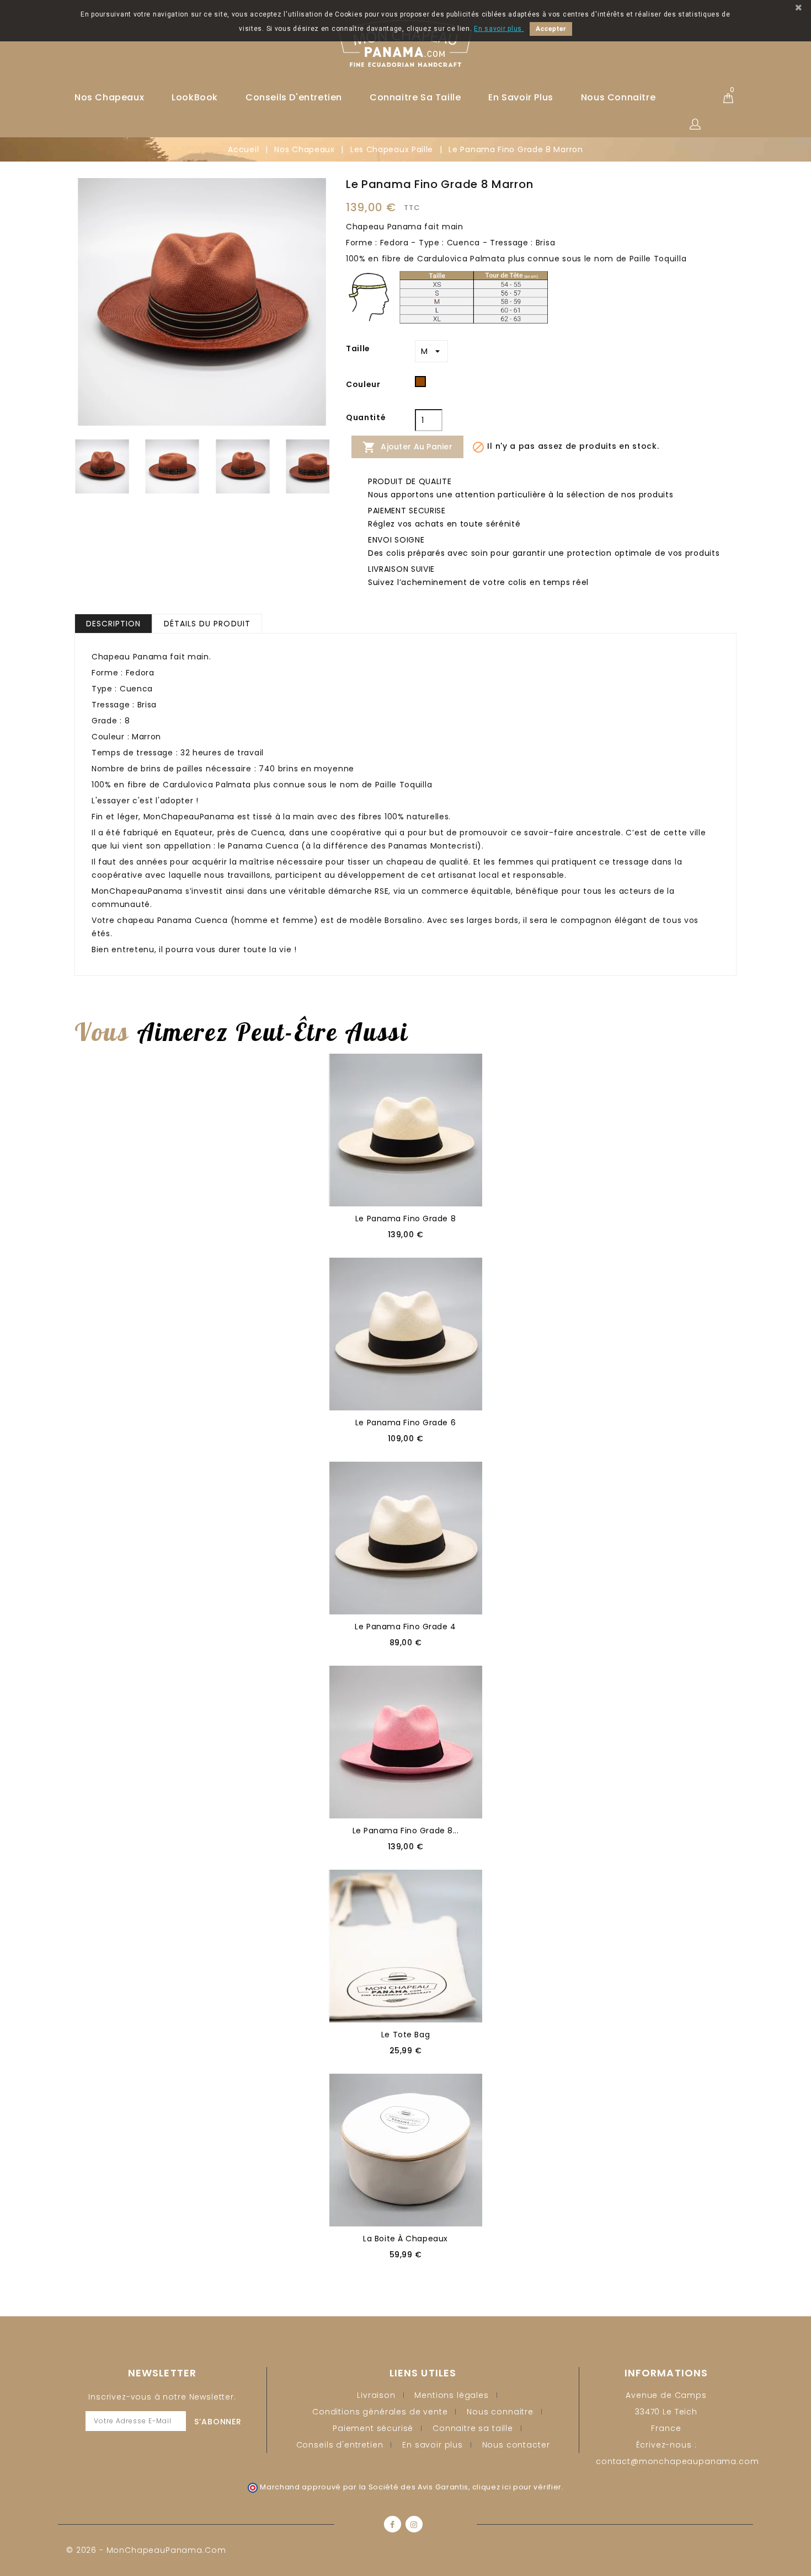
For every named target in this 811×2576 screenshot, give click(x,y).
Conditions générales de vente (380, 2412)
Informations (666, 2373)
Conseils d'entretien (294, 97)
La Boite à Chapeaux (405, 2239)
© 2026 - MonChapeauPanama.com (146, 2550)
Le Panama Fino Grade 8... (406, 1831)
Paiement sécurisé (373, 2428)
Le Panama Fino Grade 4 (405, 1627)
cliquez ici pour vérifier (517, 2487)
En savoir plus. (499, 29)
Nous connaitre (618, 97)
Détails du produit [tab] (207, 624)
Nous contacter (516, 2445)
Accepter (551, 29)
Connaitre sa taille (415, 97)
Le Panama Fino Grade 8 (405, 1219)
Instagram (414, 2524)
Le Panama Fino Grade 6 (405, 1423)
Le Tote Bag (405, 2035)
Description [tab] (113, 624)
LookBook (195, 97)
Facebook (393, 2524)
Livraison (376, 2395)
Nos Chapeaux (109, 97)
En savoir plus (521, 97)
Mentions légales (451, 2395)
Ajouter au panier (407, 447)
